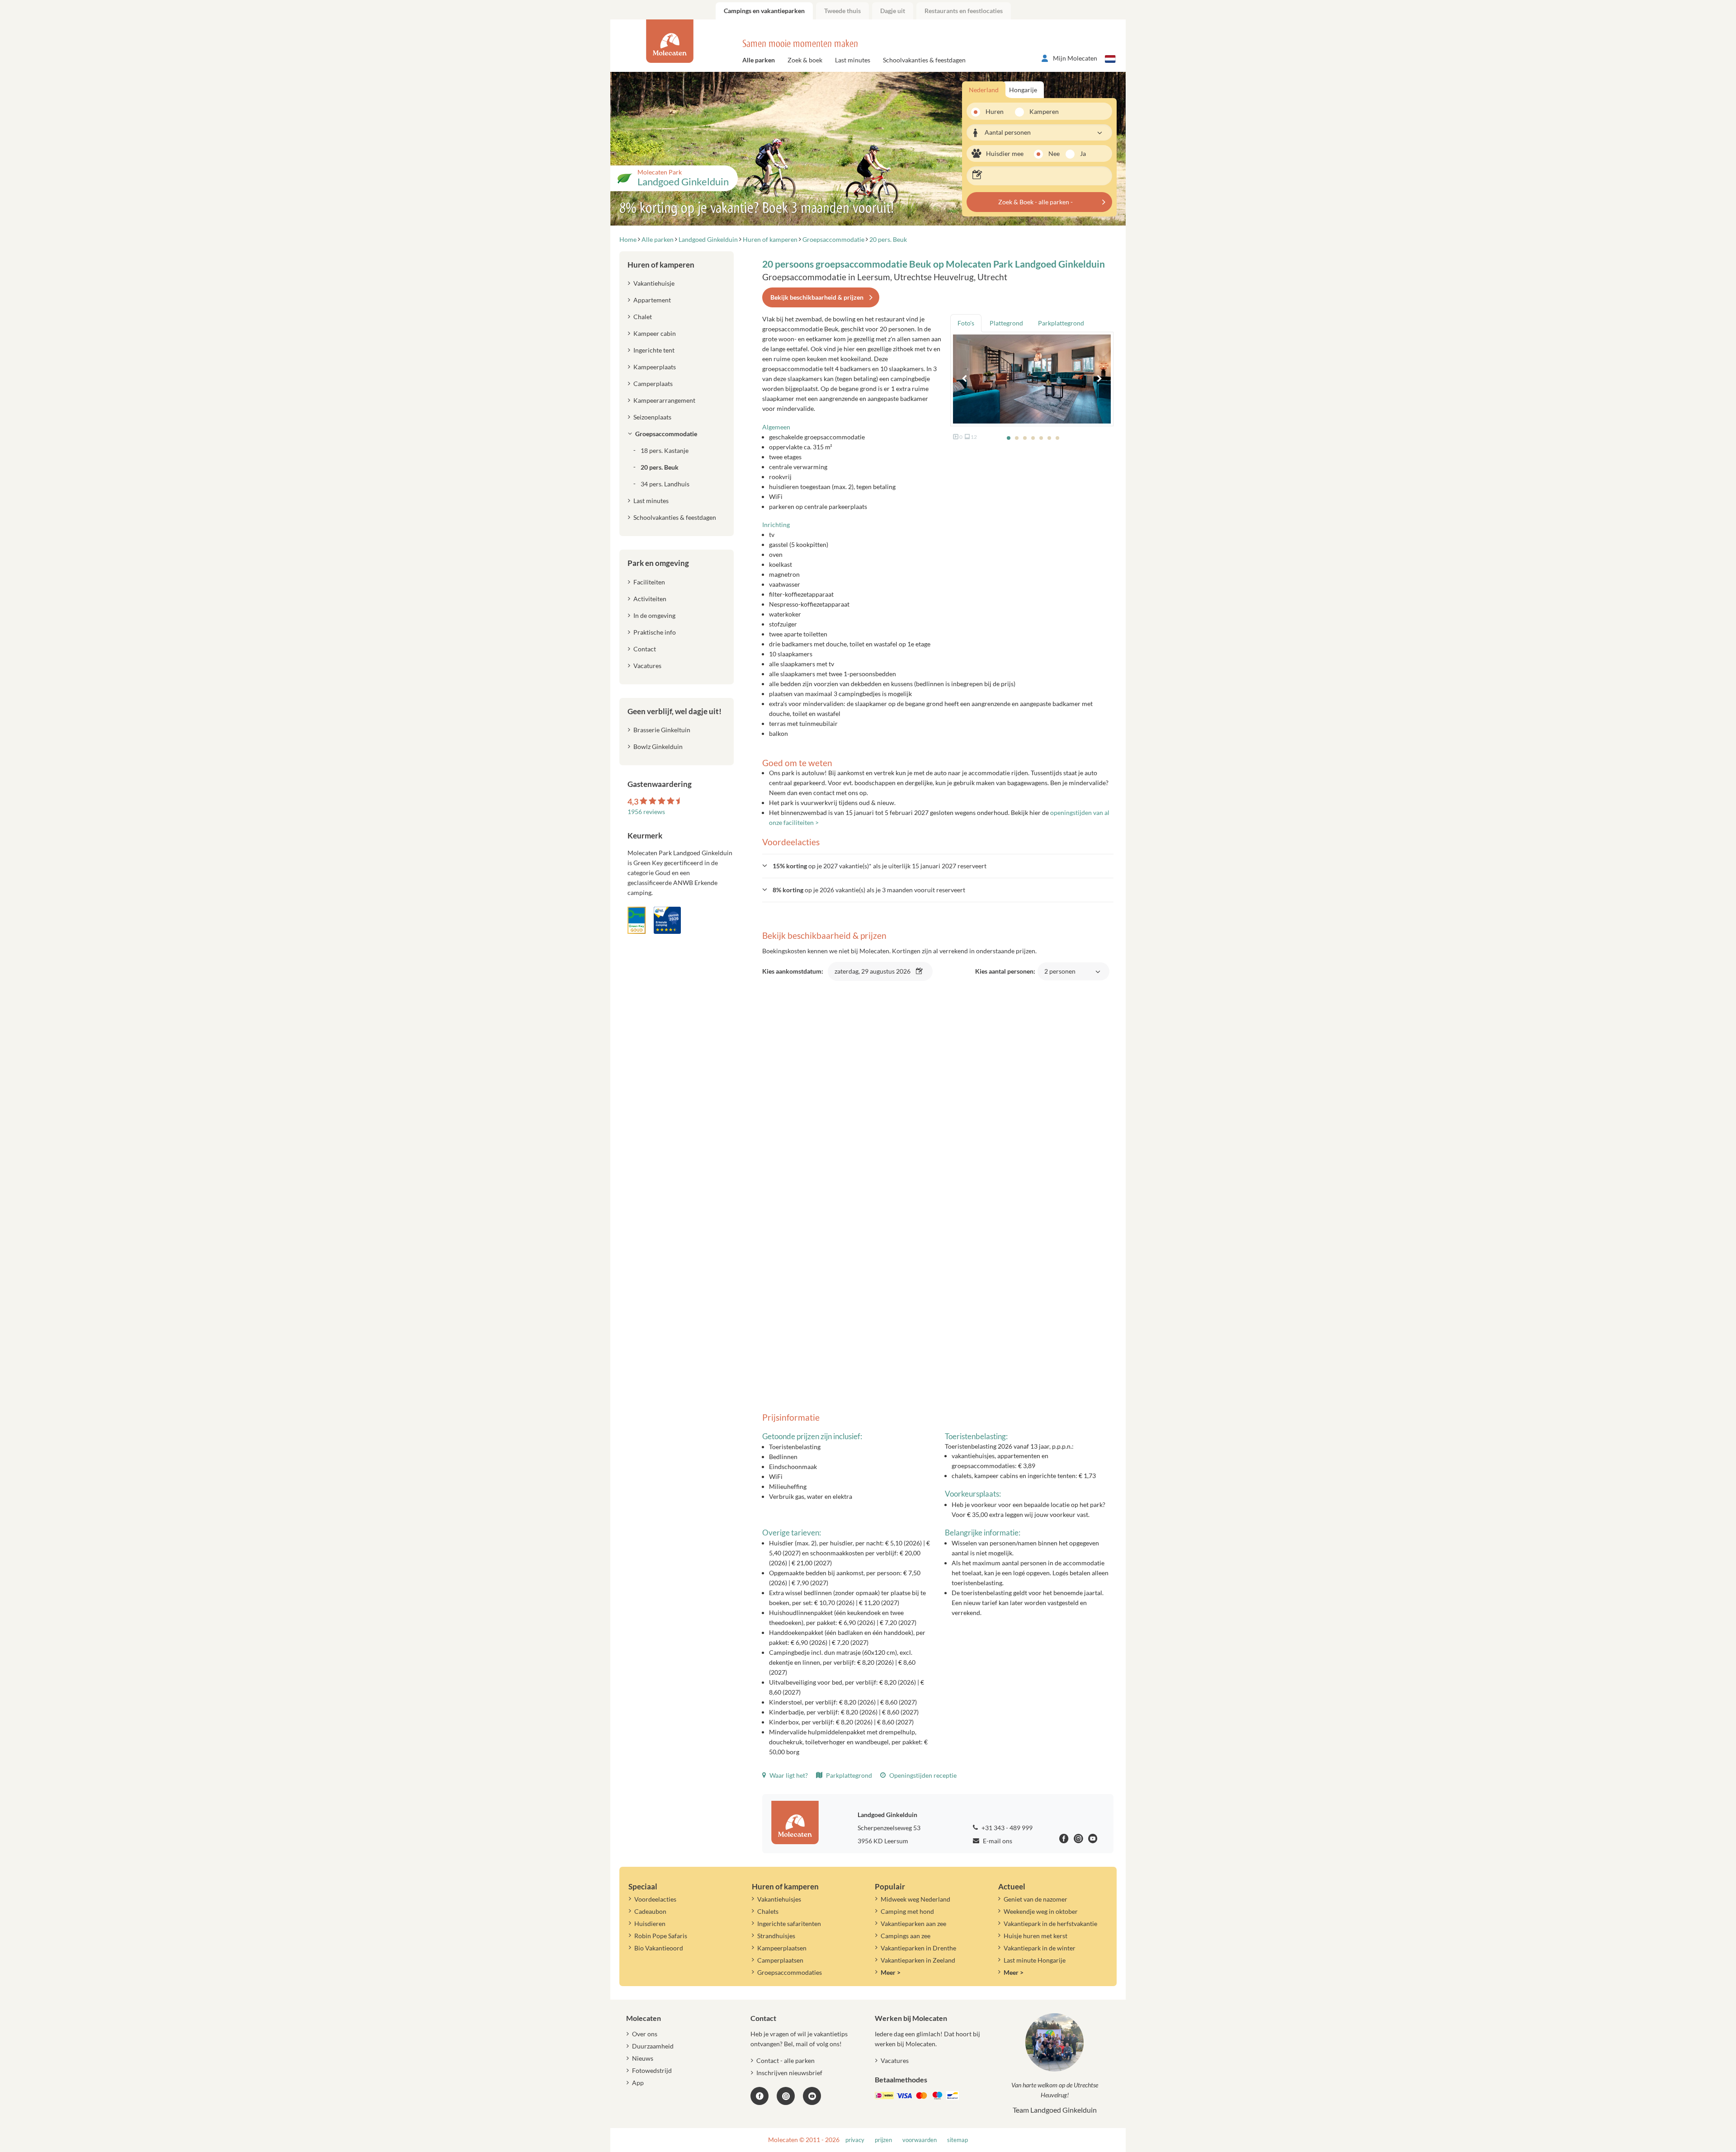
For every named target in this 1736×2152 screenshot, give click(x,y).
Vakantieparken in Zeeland (918, 1960)
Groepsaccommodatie (666, 434)
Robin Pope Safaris (661, 1936)
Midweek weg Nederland (915, 1899)
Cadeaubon (650, 1911)
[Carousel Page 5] (1041, 438)
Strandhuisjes (776, 1936)
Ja (1083, 153)
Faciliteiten (649, 582)
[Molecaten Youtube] (1093, 1840)
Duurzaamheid (653, 2046)
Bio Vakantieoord (659, 1948)
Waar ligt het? (788, 1775)
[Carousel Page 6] (1049, 438)
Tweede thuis (842, 11)
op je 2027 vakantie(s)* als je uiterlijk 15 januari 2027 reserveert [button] (880, 866)
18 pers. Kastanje (665, 450)
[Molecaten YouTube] (812, 2096)
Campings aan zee (906, 1936)
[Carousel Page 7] (1057, 438)
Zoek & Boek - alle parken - (1035, 202)
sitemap (958, 2140)
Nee (1054, 153)
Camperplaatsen (780, 1960)
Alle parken (759, 60)
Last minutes (853, 60)
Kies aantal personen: (1027, 976)
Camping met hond (907, 1911)
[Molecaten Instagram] (1078, 1840)
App (638, 2083)
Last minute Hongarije (1035, 1960)
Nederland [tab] (984, 90)
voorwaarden (920, 2140)
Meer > (891, 1972)
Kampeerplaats (655, 367)
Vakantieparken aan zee (913, 1924)
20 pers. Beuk (660, 467)
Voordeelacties (655, 1899)
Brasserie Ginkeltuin (662, 730)
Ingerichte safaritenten (789, 1924)
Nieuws (643, 2058)
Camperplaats (653, 384)
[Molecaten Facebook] (1064, 1840)
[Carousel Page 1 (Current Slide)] (1009, 438)
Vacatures (647, 666)
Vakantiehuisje (654, 283)
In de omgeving (654, 615)
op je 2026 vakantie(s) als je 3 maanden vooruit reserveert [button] (869, 890)
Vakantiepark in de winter (1040, 1948)
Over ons (645, 2034)
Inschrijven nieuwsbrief (789, 2073)
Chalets (768, 1911)
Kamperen (1041, 111)
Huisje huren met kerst (1035, 1936)
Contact (645, 649)
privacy (855, 2140)
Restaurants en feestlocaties (964, 11)
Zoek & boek (805, 60)
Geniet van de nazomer (1035, 1899)
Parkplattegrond (848, 1775)
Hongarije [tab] (1023, 90)
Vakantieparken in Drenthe (918, 1948)
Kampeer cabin (655, 333)
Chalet (643, 317)
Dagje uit (893, 11)
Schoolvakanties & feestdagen (924, 60)
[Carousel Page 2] (1017, 438)
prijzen (883, 2140)
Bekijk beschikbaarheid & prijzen (817, 297)
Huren (995, 111)
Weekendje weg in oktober (1041, 1911)
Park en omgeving (658, 563)
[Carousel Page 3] (1025, 438)
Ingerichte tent (654, 350)
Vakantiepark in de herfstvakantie (1050, 1924)
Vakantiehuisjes (779, 1899)
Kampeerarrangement (664, 400)
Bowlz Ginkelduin (658, 746)
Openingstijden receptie (922, 1775)
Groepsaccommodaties (790, 1972)
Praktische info (655, 632)
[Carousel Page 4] (1033, 438)
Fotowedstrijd (652, 2070)
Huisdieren (650, 1924)
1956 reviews (646, 812)
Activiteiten (650, 599)
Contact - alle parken (785, 2060)
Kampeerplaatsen (782, 1948)
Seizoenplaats (652, 417)
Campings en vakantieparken (764, 11)
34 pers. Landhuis (665, 484)
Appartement (652, 300)
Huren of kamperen (661, 265)
